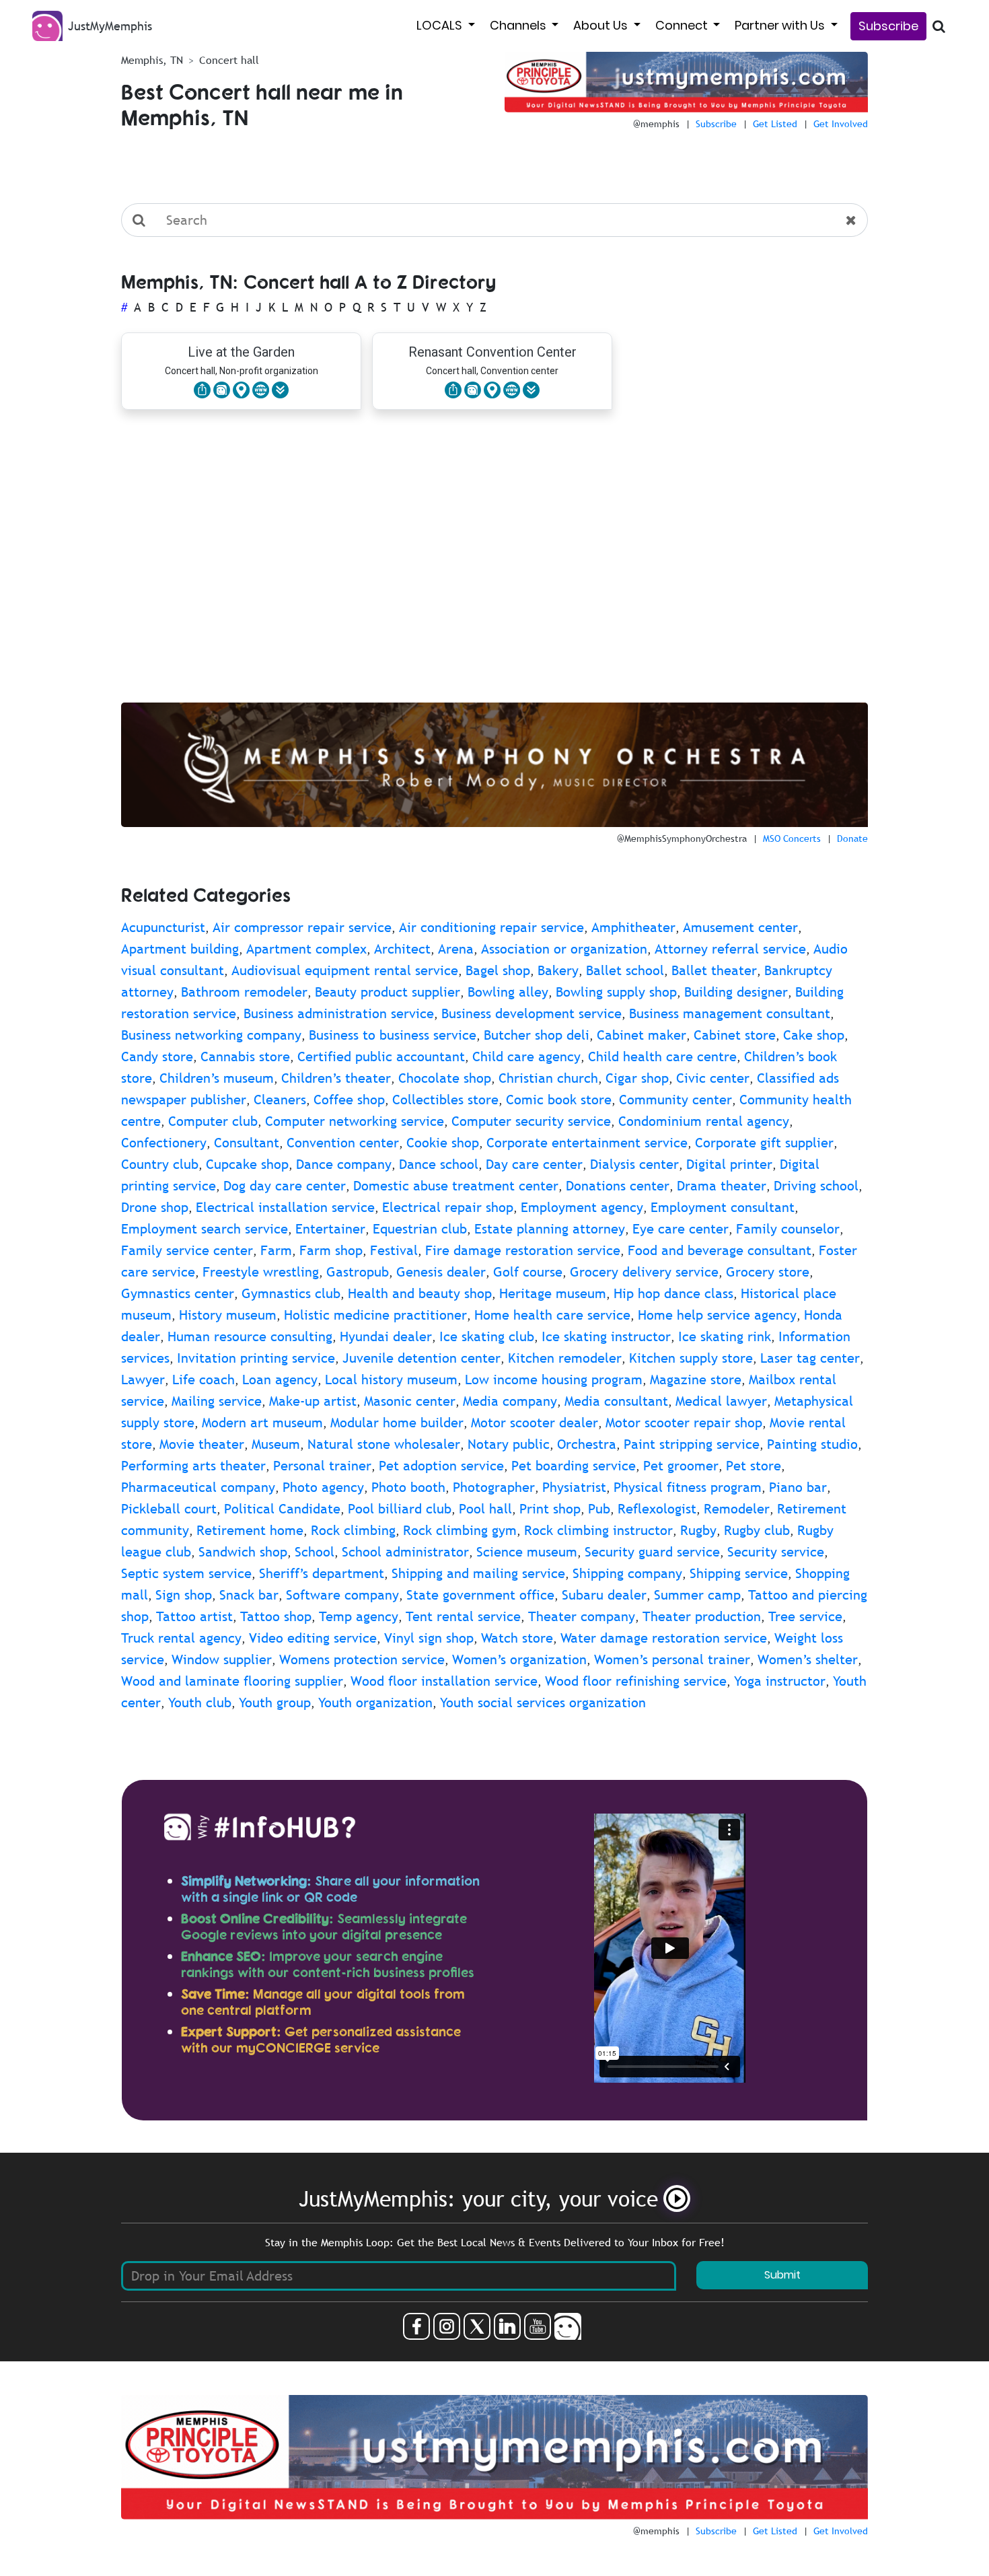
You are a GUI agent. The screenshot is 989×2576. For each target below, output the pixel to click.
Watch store (517, 1638)
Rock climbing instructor (598, 1530)
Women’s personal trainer (672, 1659)
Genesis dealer (441, 1272)
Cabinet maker (642, 1035)
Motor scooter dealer (535, 1423)
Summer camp (697, 1595)
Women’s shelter (808, 1659)
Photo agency (323, 1487)
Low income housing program (554, 1380)
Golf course (528, 1272)
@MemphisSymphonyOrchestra (682, 838)
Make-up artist (313, 1401)
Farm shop (331, 1250)
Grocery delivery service (644, 1272)
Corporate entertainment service (587, 1143)
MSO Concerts (792, 838)
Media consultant (616, 1401)
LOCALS (441, 25)
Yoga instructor (780, 1681)
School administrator (405, 1552)
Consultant (247, 1143)
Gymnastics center (178, 1293)
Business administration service (339, 1013)
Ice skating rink (725, 1336)
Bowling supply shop (616, 992)
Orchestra (587, 1444)
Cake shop (814, 1035)
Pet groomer (681, 1466)
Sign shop (184, 1595)
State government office (480, 1595)
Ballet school (625, 970)
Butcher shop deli (537, 1035)
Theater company (582, 1616)
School (315, 1552)
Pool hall (485, 1509)
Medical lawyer (721, 1401)
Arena (456, 949)
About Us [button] (602, 25)
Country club (160, 1164)
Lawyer (143, 1380)
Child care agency (526, 1057)
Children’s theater (336, 1078)
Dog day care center (285, 1186)
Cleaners (280, 1100)
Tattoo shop (276, 1616)
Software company (342, 1595)
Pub (599, 1509)
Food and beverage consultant (720, 1250)
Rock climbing (353, 1530)
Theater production (702, 1616)
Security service (776, 1552)
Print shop (550, 1509)
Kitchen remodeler (565, 1358)
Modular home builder (397, 1423)
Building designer (736, 992)
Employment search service (205, 1229)
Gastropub (358, 1272)
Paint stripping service (692, 1444)
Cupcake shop (247, 1164)
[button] (280, 390)
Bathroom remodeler (244, 992)
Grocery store (768, 1272)
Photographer (494, 1487)
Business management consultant (730, 1013)
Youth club (200, 1703)
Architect (402, 949)
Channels (519, 25)
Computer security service (531, 1121)
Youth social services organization (543, 1703)
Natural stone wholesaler (384, 1444)
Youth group (275, 1703)
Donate (852, 838)
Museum (276, 1444)
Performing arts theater (193, 1466)
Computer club (213, 1121)
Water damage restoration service (664, 1638)
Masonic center (410, 1401)
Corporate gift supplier (764, 1143)
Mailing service (217, 1401)
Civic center (713, 1078)
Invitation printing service (256, 1358)
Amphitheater (633, 927)
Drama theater (722, 1186)
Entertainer (330, 1229)
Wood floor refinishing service (636, 1681)
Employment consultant (723, 1207)
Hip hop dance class (673, 1293)
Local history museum (391, 1380)
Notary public (509, 1444)
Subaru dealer (604, 1595)
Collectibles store (445, 1100)
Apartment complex (306, 949)
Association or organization (564, 949)
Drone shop (155, 1207)
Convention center (343, 1143)
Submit (782, 2275)
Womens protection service (362, 1659)
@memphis (656, 124)
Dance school (439, 1164)
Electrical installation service (285, 1207)
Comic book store (559, 1100)
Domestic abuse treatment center (456, 1186)
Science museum (527, 1552)
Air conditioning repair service (491, 927)
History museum (228, 1315)
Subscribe (888, 26)
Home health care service (552, 1315)
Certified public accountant (381, 1057)
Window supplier (222, 1659)
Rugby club (757, 1530)
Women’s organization (519, 1659)
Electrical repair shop (448, 1207)
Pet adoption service (441, 1466)
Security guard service (652, 1552)
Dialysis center (634, 1164)
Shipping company (627, 1573)
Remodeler (737, 1509)
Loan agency (280, 1380)
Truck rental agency (181, 1638)
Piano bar (798, 1487)
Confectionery (164, 1143)
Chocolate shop (445, 1078)
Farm (276, 1250)
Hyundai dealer (386, 1336)
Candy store (157, 1057)
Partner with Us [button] (781, 25)
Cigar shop (637, 1078)
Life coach (204, 1380)
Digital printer (729, 1164)
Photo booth (408, 1487)
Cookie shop (443, 1143)
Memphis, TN (152, 60)
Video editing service (313, 1638)
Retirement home (250, 1530)
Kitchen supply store (691, 1358)
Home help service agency (717, 1315)
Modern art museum (262, 1423)
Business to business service (393, 1035)
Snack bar (249, 1595)
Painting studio (812, 1444)
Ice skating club (487, 1336)
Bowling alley (508, 992)
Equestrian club (420, 1229)
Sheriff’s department (322, 1573)
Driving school (816, 1186)
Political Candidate (282, 1509)
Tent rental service (463, 1616)
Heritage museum (553, 1293)
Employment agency (582, 1207)
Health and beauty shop (420, 1293)
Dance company (344, 1164)
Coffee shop (349, 1100)
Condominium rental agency (704, 1121)
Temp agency (359, 1616)
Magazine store (696, 1380)
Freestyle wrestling (261, 1272)
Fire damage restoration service (523, 1250)
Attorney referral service (730, 949)
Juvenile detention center (422, 1358)
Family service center (187, 1250)
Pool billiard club (400, 1509)
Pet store (754, 1466)
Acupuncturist (163, 927)
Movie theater (202, 1444)
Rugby (698, 1530)
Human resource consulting (250, 1336)
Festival (394, 1250)
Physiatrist (574, 1487)
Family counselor (788, 1229)
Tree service (805, 1616)
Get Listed (775, 124)
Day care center (534, 1164)
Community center (675, 1100)
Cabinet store (735, 1035)
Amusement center (740, 927)
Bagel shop (498, 970)
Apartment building (180, 949)
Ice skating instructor (606, 1336)
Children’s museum (217, 1078)
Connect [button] (683, 25)
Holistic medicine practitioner (375, 1315)
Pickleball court (169, 1509)
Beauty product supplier (388, 992)
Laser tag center (810, 1358)
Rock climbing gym (460, 1530)
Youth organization (375, 1703)
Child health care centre (662, 1057)
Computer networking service (355, 1121)
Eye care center (681, 1229)
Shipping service (739, 1573)
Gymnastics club (291, 1293)
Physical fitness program (688, 1487)
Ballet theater (714, 970)
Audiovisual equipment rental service (345, 970)
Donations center (618, 1186)
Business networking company (211, 1035)
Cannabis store (245, 1057)
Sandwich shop (243, 1552)
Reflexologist (657, 1509)
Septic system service (186, 1573)
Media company (510, 1401)
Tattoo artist (194, 1616)
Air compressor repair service (302, 927)
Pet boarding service (574, 1466)
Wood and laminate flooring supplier (232, 1681)
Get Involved (841, 124)
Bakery (558, 970)
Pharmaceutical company (198, 1487)
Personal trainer (322, 1466)
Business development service (532, 1013)
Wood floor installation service (444, 1681)
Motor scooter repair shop (684, 1423)
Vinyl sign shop (429, 1638)
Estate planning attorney (550, 1229)
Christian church (548, 1078)
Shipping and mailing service (478, 1573)
